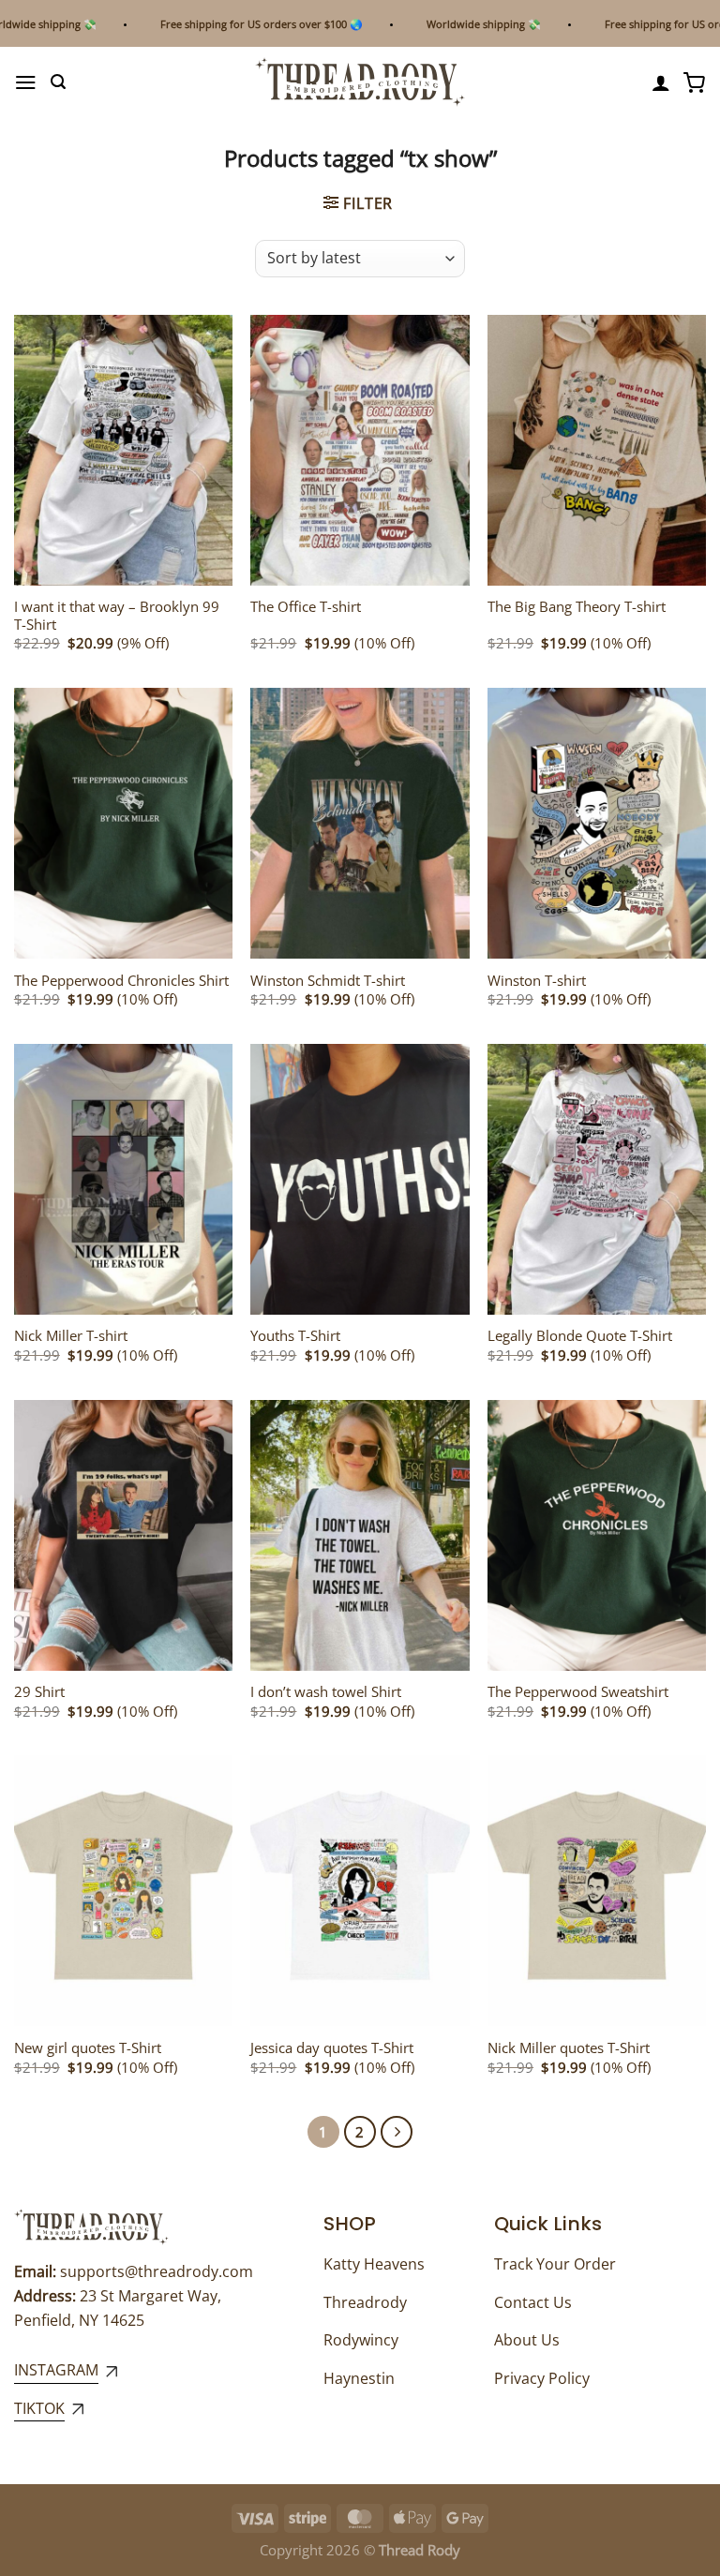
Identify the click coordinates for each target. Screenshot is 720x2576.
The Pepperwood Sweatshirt (578, 1692)
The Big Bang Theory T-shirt (577, 607)
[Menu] (26, 82)
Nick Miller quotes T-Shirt (569, 2048)
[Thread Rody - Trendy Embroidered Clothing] (360, 82)
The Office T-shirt (306, 607)
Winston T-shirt (537, 981)
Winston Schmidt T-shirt (328, 981)
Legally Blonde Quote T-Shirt (580, 1336)
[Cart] (695, 82)
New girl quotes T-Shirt (88, 2048)
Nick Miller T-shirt (71, 1336)
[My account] (661, 82)
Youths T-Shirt (295, 1336)
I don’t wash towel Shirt (326, 1692)
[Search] (58, 82)
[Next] (397, 2132)
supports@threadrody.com (157, 2271)
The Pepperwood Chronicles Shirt (121, 981)
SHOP (350, 2224)
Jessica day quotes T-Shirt (332, 2048)
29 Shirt (39, 1692)
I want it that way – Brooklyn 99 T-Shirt (117, 616)
